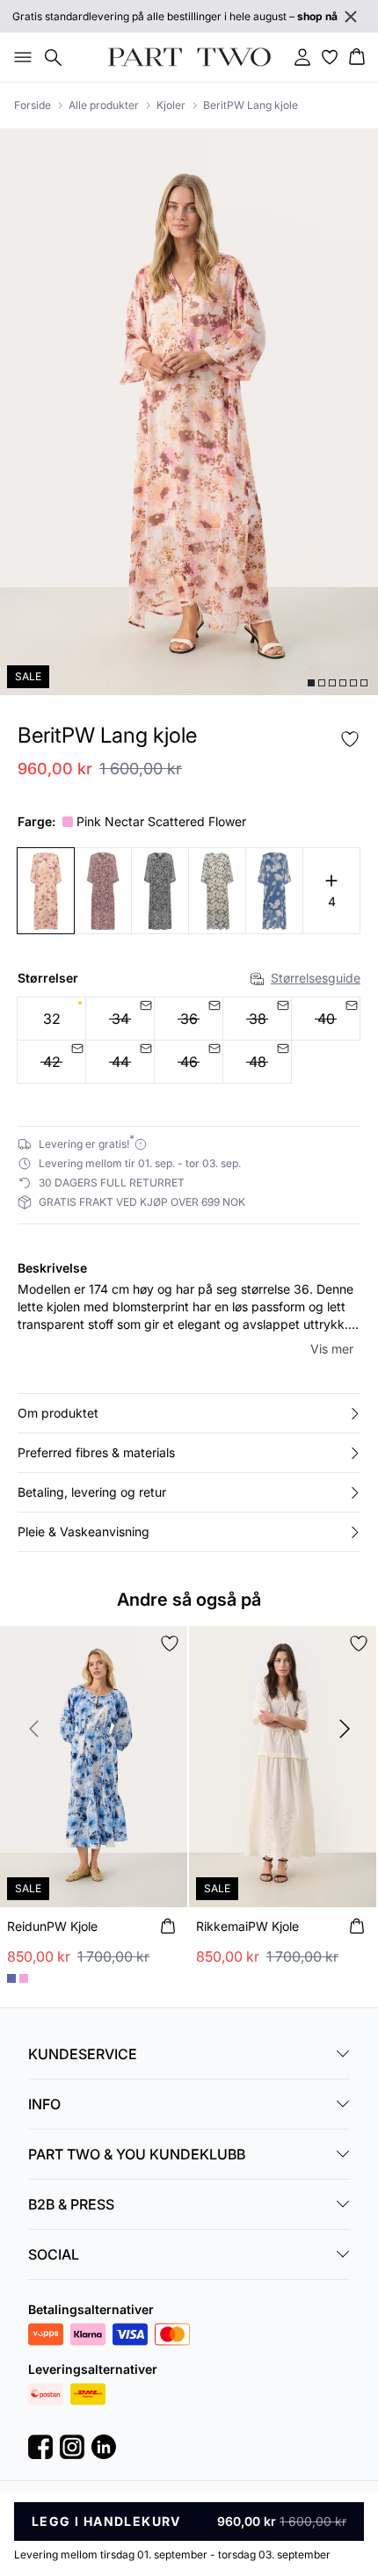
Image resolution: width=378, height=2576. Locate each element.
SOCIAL (54, 2254)
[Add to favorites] (350, 739)
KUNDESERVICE (83, 2054)
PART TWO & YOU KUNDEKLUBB (137, 2154)
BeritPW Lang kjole (251, 105)
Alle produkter (104, 105)
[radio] (51, 1019)
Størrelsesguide (316, 978)
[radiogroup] (189, 1041)
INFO (44, 2104)
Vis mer (332, 1349)
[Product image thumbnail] (311, 683)
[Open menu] (19, 57)
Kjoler (171, 105)
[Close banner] (351, 17)
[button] (189, 1413)
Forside (33, 105)
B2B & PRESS (71, 2204)
